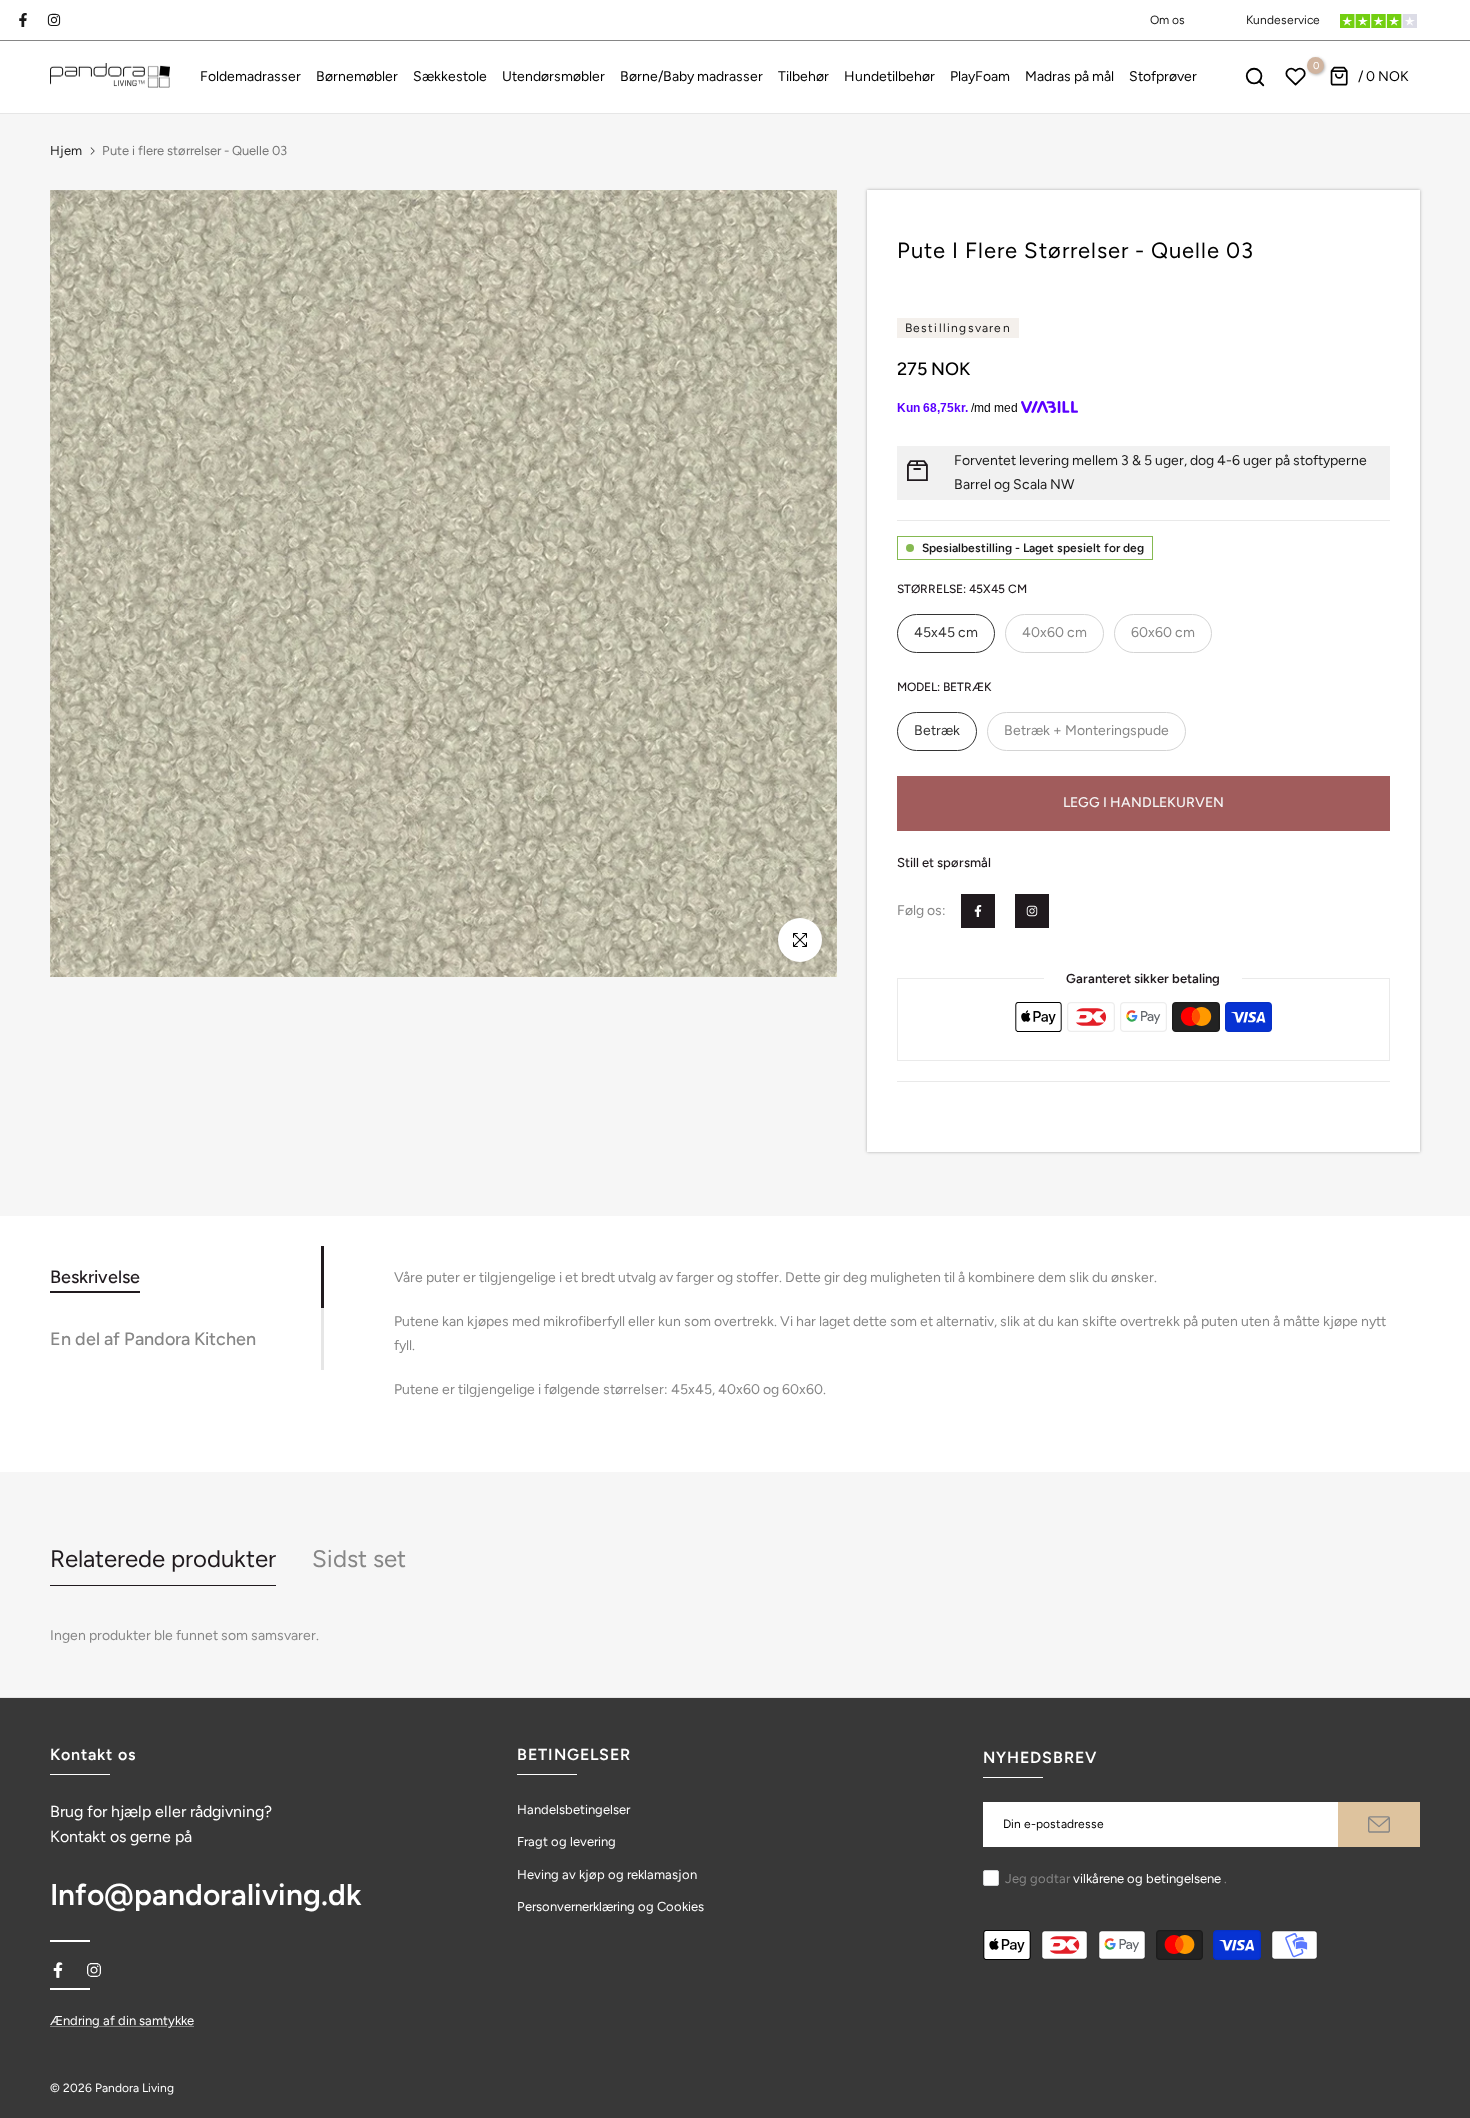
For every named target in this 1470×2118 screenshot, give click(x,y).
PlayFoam (980, 76)
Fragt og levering (566, 1841)
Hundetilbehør (889, 76)
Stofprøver (1163, 76)
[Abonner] (1379, 1824)
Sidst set (359, 1558)
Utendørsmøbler (553, 76)
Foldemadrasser (250, 76)
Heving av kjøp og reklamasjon (607, 1874)
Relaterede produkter (163, 1558)
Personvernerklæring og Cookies (610, 1906)
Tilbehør (803, 76)
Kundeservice (1283, 20)
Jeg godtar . (1116, 1878)
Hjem (66, 150)
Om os (1167, 20)
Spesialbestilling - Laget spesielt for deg (1033, 548)
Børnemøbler (357, 76)
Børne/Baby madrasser (691, 76)
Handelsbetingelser (573, 1809)
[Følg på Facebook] (23, 20)
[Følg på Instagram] (54, 20)
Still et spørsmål (944, 862)
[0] (1296, 77)
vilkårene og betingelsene (1147, 1878)
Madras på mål (1069, 76)
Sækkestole (450, 76)
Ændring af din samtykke (122, 2020)
